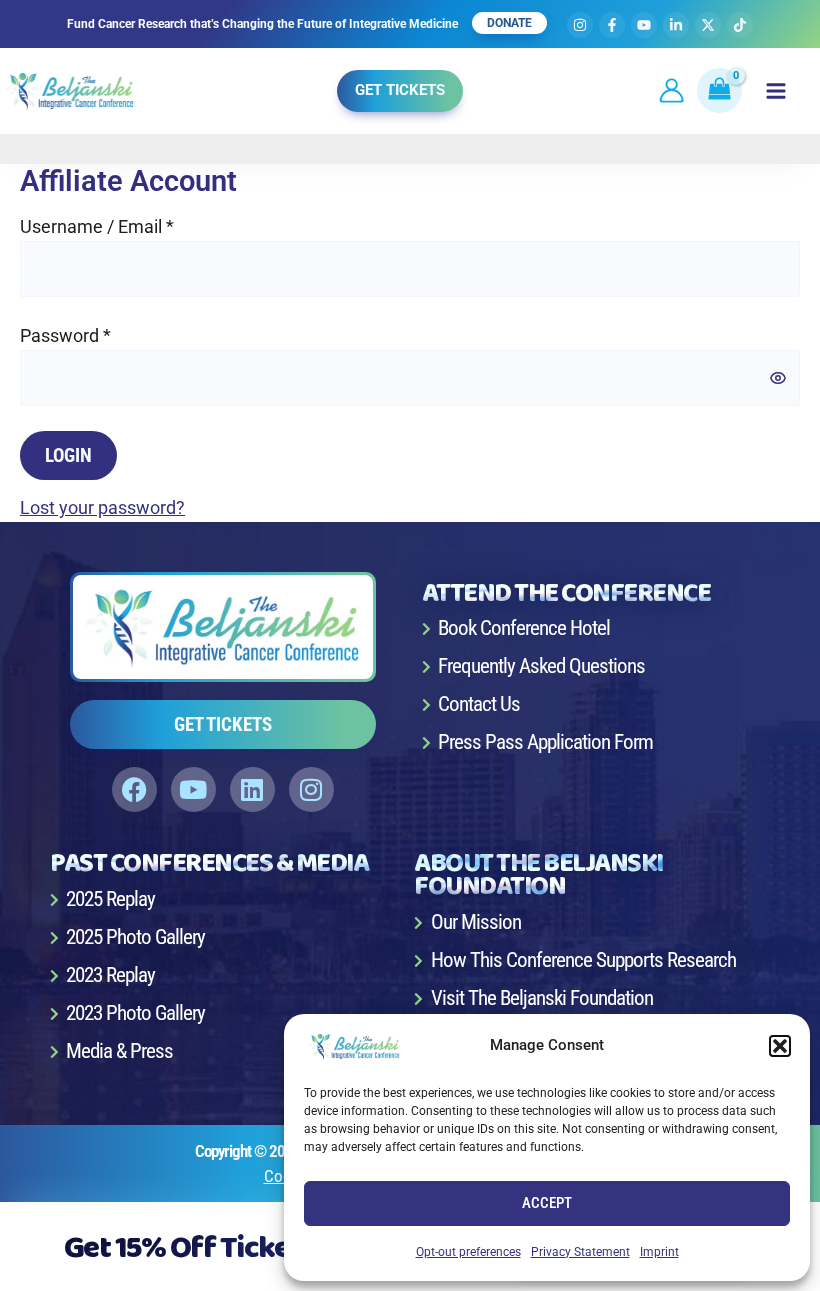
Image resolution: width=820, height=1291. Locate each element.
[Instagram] (580, 25)
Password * (65, 335)
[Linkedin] (676, 25)
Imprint (659, 1252)
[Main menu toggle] (776, 91)
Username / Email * (97, 226)
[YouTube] (644, 25)
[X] (708, 25)
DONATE (509, 23)
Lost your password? (102, 507)
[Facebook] (612, 25)
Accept (547, 1203)
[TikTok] (740, 25)
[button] (780, 1046)
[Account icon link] (671, 90)
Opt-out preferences (468, 1252)
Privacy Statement (580, 1252)
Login (68, 455)
